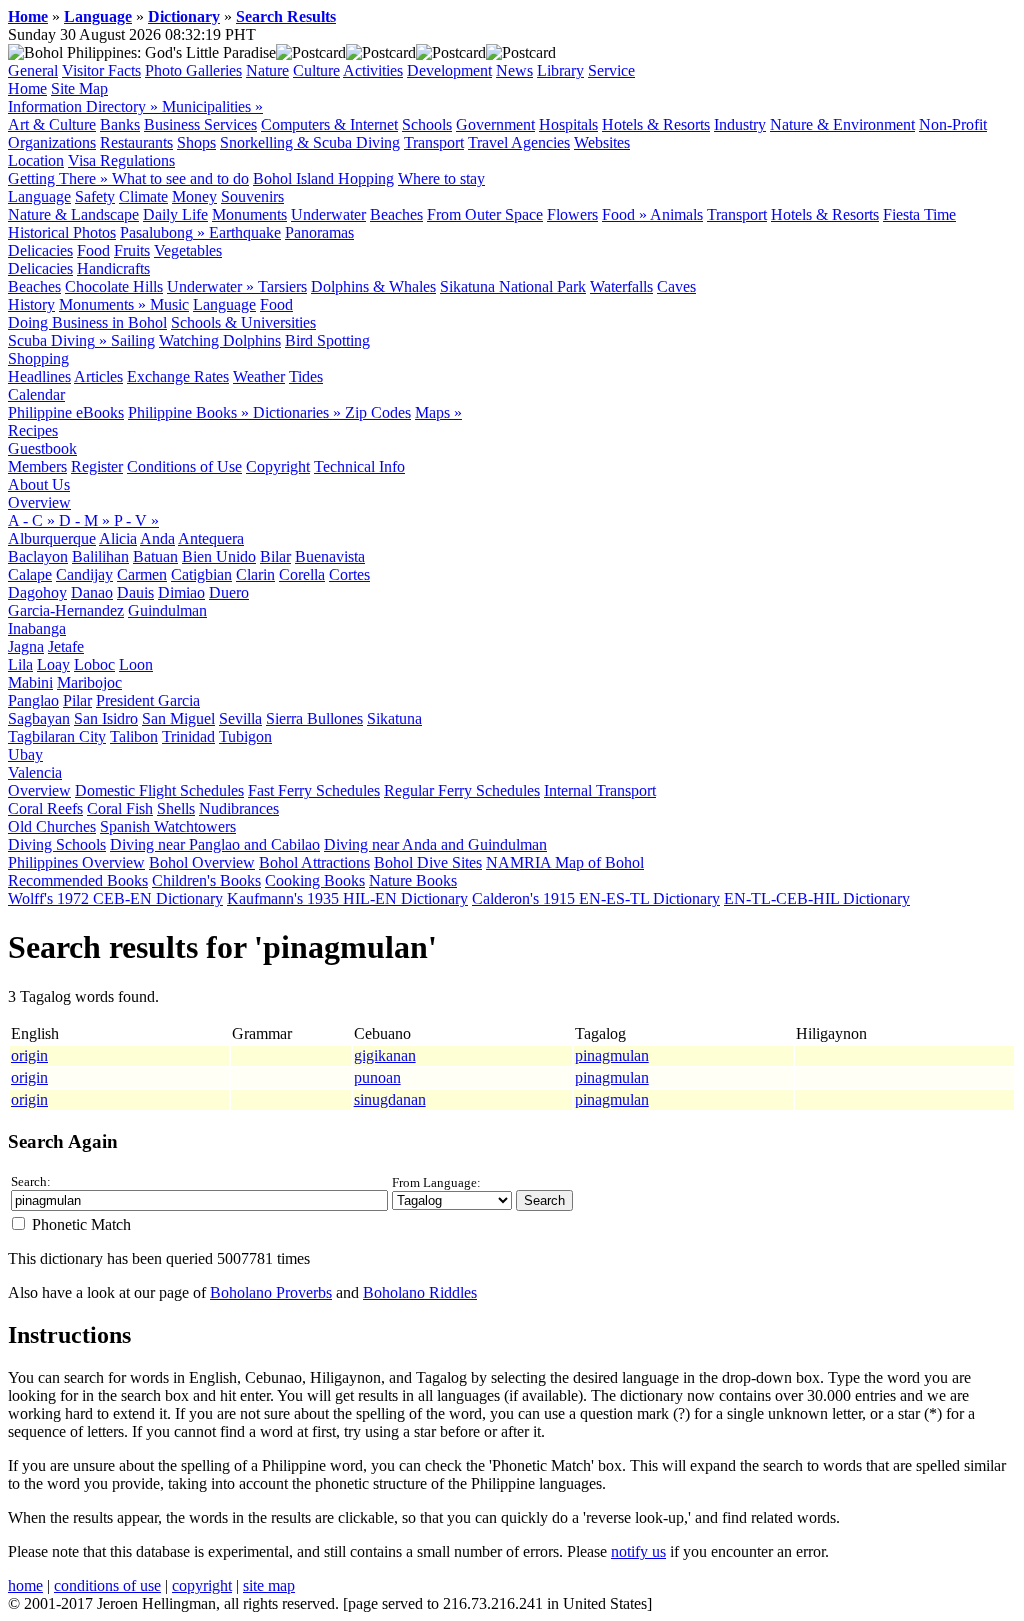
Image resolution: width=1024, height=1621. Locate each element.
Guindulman (167, 610)
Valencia (35, 772)
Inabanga (37, 628)
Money (194, 196)
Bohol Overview (202, 862)
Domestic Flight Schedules (159, 790)
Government (495, 124)
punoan (377, 1077)
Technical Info (359, 466)
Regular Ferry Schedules (462, 790)
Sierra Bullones (314, 718)
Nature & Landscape (73, 214)
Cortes (349, 574)
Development (449, 70)
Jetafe (66, 646)
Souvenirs (252, 196)
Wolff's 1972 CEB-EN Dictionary (115, 898)
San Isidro (106, 718)
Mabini (30, 682)
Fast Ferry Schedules (314, 790)
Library (560, 70)
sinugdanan (390, 1099)
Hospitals (568, 124)
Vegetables (188, 250)
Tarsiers (282, 286)
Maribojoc (89, 682)
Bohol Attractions (314, 862)
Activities (373, 70)
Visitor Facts (101, 70)
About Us (39, 484)
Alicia (118, 538)
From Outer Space (485, 214)
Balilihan (100, 556)
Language (98, 16)
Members (37, 466)
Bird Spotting (327, 340)
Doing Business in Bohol (87, 322)
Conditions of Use (184, 466)
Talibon (134, 736)
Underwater (328, 214)
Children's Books (206, 880)
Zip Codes (378, 412)
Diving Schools (57, 844)
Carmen (142, 574)
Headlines (39, 376)
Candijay (84, 574)
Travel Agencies (519, 142)
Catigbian (201, 574)
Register (97, 466)
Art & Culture (52, 124)
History (31, 304)
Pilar (77, 700)
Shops (196, 142)
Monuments (249, 214)
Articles (98, 376)
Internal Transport (600, 790)
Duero (229, 592)
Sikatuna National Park (513, 286)
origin (29, 1055)
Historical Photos (62, 232)
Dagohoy (37, 592)
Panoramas (319, 232)
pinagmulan (612, 1055)
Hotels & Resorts (656, 124)
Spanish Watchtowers (168, 826)
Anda (157, 538)
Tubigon (245, 736)
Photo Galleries (193, 70)
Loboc (94, 664)
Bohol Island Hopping (323, 178)
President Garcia (148, 700)
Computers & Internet (329, 124)
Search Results (286, 16)
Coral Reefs (45, 808)
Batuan (155, 556)
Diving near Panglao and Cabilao (215, 844)
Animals (676, 214)
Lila (20, 664)
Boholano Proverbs (271, 1292)
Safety (95, 196)
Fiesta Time (919, 214)
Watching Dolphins (220, 340)
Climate (143, 196)
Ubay (25, 754)
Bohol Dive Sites (428, 862)
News (514, 70)
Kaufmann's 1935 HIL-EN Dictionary (347, 898)
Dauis (135, 592)
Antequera (211, 538)
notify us (638, 1551)
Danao (92, 592)
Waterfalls (621, 286)
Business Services (200, 124)
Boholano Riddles (420, 1292)
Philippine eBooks (66, 412)
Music (169, 304)
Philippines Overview (76, 862)
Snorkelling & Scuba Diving (310, 142)
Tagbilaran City (57, 736)
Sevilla (240, 718)
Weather (259, 376)
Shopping (38, 358)
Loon (136, 664)
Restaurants (136, 142)
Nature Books (413, 880)
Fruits (132, 250)
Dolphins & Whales (373, 286)
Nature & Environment (842, 124)
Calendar (36, 394)
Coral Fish (120, 808)
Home (28, 16)
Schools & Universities (243, 322)
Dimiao (181, 592)
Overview (39, 502)
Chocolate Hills (114, 286)
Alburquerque (52, 538)
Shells (176, 808)
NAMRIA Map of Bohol (565, 862)
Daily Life (175, 214)
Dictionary (184, 16)
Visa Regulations (121, 160)
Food (93, 250)
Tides (306, 376)
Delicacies (40, 250)
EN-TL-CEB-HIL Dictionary (817, 898)
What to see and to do (180, 178)
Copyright (278, 466)
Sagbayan (39, 718)
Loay (53, 664)
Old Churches (52, 826)
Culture (316, 70)
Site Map (79, 88)
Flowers (572, 214)
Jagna (26, 646)
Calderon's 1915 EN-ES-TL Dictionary (596, 898)
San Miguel (178, 718)
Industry (740, 124)
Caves (676, 286)
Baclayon (38, 556)
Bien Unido (219, 556)
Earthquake (245, 232)
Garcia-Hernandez (66, 610)
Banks (120, 124)
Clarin (255, 574)
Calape (30, 574)
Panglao (33, 700)
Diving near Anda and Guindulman (435, 844)
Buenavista (330, 556)
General (33, 70)
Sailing (133, 340)
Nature (267, 70)
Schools (427, 124)
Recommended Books (78, 880)
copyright (202, 1585)
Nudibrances (239, 808)
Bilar (275, 556)
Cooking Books (315, 880)
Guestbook (42, 448)
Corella (302, 574)
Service (611, 70)
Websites (602, 142)
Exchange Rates (178, 376)
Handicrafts (113, 268)
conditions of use (107, 1585)
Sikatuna (394, 718)
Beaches (396, 214)
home (25, 1585)
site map (269, 1585)
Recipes (33, 430)
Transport (434, 142)
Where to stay (441, 178)
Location (36, 160)
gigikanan (385, 1055)
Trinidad (188, 736)
